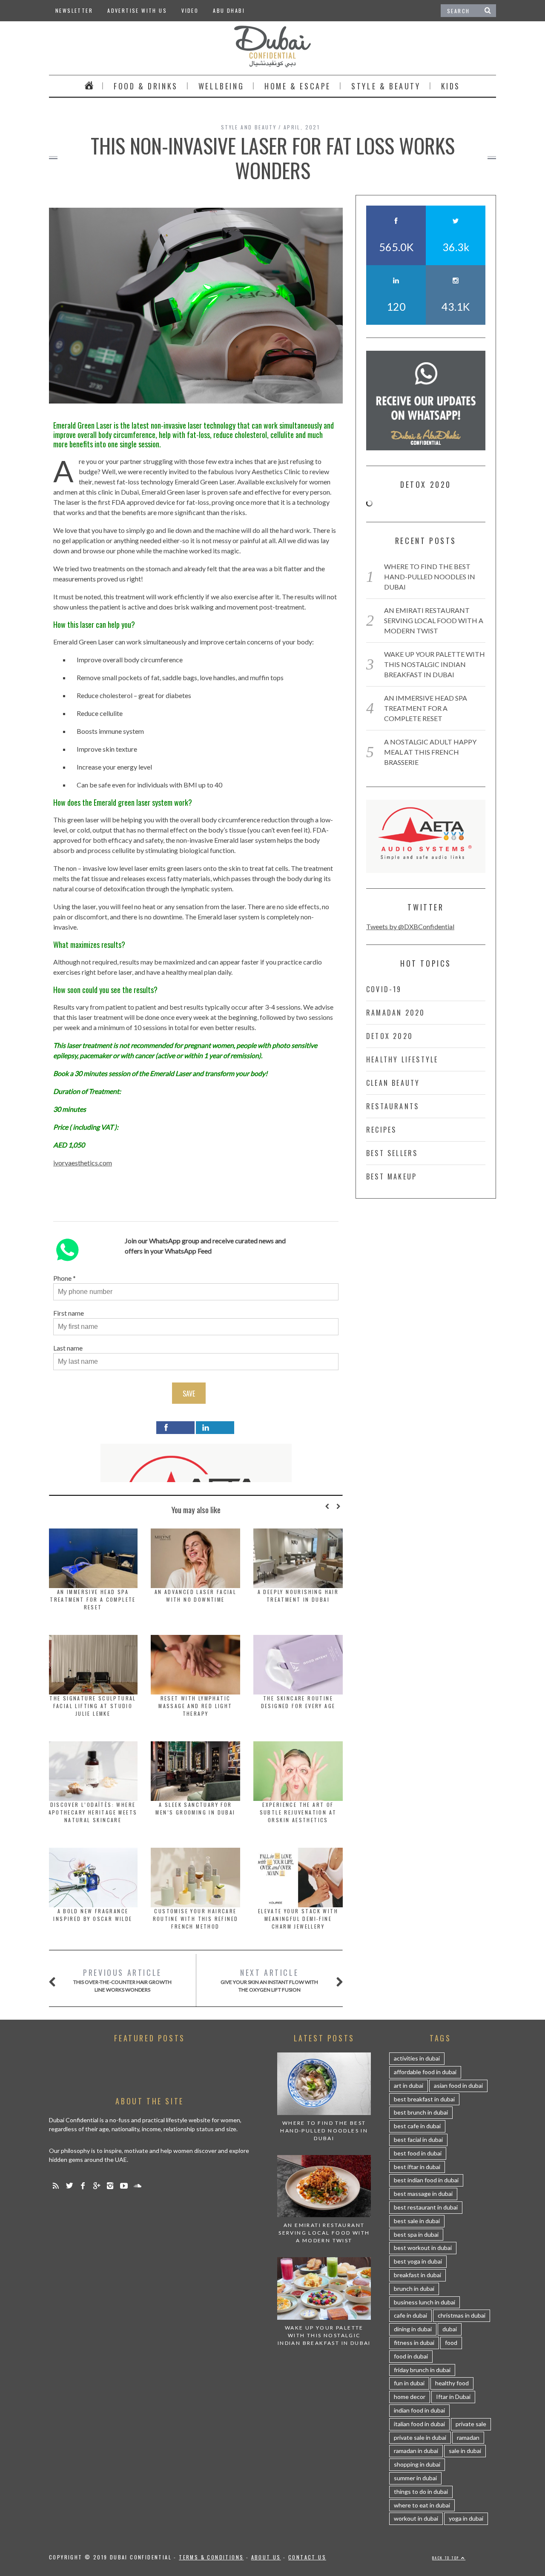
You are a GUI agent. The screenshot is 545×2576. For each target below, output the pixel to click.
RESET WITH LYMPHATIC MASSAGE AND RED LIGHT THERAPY (195, 1706)
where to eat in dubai (422, 2505)
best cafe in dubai (417, 2126)
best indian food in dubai (426, 2180)
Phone (62, 1278)
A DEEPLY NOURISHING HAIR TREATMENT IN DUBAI (298, 1596)
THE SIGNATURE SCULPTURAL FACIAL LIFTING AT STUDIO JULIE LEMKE (93, 1706)
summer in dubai (415, 2478)
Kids (451, 86)
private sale (471, 2424)
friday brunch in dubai (422, 2370)
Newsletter (74, 10)
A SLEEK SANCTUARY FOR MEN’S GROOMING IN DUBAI (195, 1808)
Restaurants (393, 1106)
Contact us (307, 2557)
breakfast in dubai (417, 2275)
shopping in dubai (417, 2464)
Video (190, 10)
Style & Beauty (386, 86)
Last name (68, 1348)
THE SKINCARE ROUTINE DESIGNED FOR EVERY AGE (298, 1702)
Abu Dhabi (229, 10)
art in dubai (409, 2085)
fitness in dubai (414, 2343)
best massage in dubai (423, 2194)
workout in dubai (416, 2518)
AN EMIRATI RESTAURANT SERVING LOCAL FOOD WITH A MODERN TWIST (434, 620)
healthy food (452, 2383)
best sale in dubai (417, 2221)
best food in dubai (418, 2153)
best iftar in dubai (417, 2167)
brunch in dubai (414, 2288)
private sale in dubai (420, 2437)
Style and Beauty (249, 127)
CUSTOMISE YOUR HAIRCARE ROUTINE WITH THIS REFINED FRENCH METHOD (196, 1919)
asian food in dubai (458, 2085)
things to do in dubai (421, 2492)
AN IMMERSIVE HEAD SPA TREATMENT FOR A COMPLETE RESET (93, 1599)
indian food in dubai (419, 2410)
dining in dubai (413, 2329)
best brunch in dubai (421, 2112)
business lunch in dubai (425, 2302)
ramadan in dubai (416, 2451)
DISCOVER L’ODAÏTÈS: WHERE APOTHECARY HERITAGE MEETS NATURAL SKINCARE (93, 1812)
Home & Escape (298, 86)
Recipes (381, 1130)
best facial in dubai (418, 2140)
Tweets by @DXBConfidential (410, 926)
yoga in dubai (466, 2518)
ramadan (468, 2437)
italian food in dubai (419, 2424)
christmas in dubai (462, 2315)
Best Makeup (392, 1176)
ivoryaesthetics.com (83, 1163)
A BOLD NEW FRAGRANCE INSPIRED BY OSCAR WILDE (93, 1915)
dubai (450, 2329)
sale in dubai (465, 2451)
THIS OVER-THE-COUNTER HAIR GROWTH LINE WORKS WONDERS (122, 1980)
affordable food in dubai (425, 2072)
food (451, 2343)
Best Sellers (392, 1153)
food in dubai (411, 2356)
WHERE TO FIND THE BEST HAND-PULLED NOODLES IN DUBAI (430, 577)
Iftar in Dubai (453, 2397)
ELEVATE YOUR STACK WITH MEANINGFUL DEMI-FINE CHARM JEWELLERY (298, 1919)
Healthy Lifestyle (402, 1059)
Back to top (447, 2558)
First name (69, 1313)
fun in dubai (409, 2383)
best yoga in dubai (418, 2261)
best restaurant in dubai (426, 2207)
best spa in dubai (416, 2234)
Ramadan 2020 (396, 1013)
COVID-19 (384, 989)
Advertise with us (137, 10)
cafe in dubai (410, 2315)
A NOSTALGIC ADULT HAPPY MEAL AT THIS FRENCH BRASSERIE (430, 752)
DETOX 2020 (390, 1036)
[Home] (89, 86)
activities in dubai (417, 2058)
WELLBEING (221, 86)
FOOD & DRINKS (146, 86)
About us (266, 2557)
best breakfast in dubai (424, 2099)
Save (189, 1394)
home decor (410, 2397)
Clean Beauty (393, 1083)
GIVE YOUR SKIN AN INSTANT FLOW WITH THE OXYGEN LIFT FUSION (269, 1980)
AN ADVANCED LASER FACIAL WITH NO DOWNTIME (196, 1596)
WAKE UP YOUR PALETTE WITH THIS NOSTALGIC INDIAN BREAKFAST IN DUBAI (435, 664)
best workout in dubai (423, 2248)
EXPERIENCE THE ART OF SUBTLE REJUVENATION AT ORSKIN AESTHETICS (298, 1812)
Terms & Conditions (211, 2557)
